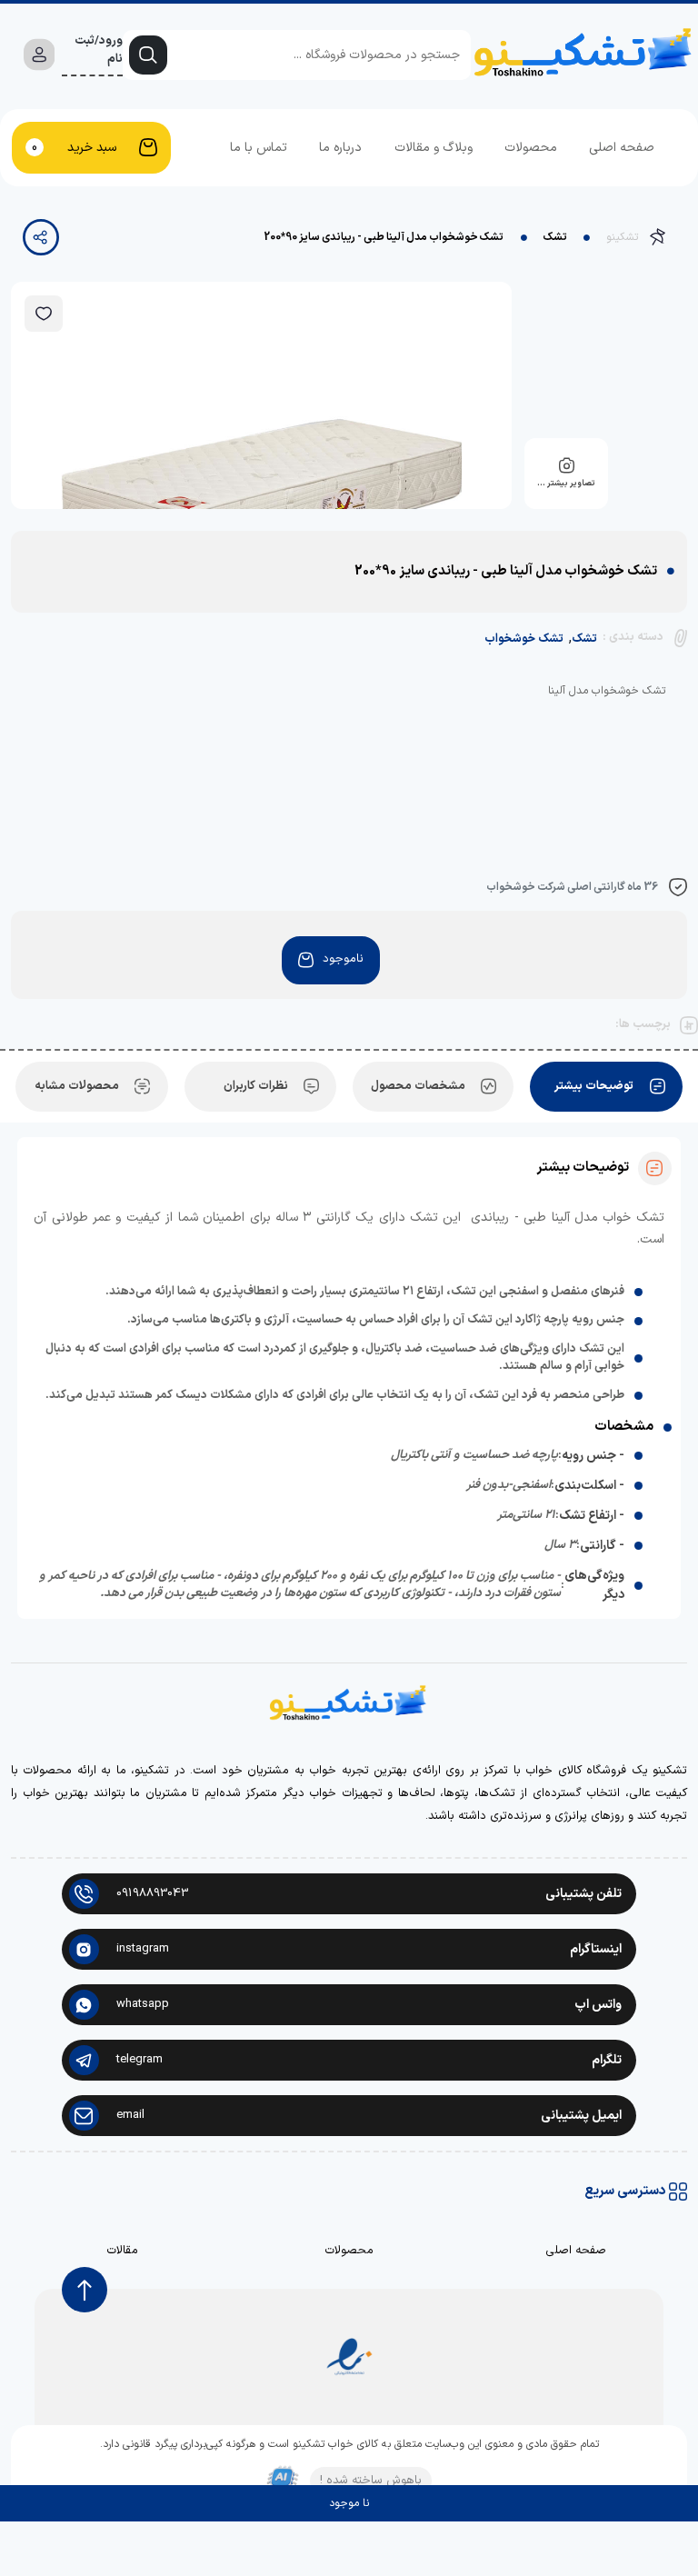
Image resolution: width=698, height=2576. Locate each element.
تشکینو (622, 237)
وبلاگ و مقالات (434, 148)
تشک (555, 237)
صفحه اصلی (622, 148)
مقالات (122, 2251)
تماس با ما (259, 148)
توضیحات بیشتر (594, 1086)
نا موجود (349, 2503)
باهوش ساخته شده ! (371, 2481)
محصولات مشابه (77, 1086)
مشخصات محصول (418, 1086)
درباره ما (340, 148)
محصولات (531, 148)
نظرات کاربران (256, 1086)
